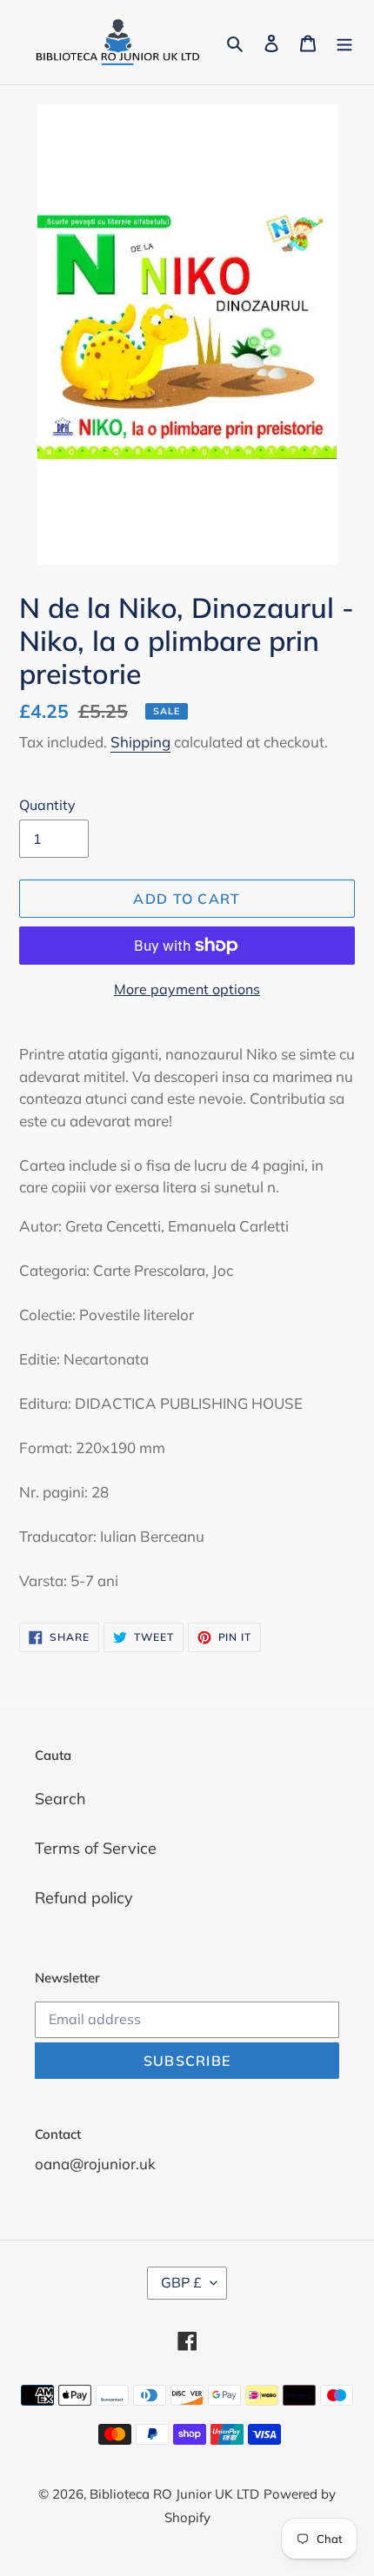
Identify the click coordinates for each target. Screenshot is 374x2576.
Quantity (47, 805)
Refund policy (84, 1898)
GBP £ (181, 2282)
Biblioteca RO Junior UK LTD (174, 2494)
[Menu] (344, 42)
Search (60, 1799)
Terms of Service (96, 1848)
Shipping (140, 742)
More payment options (187, 989)
